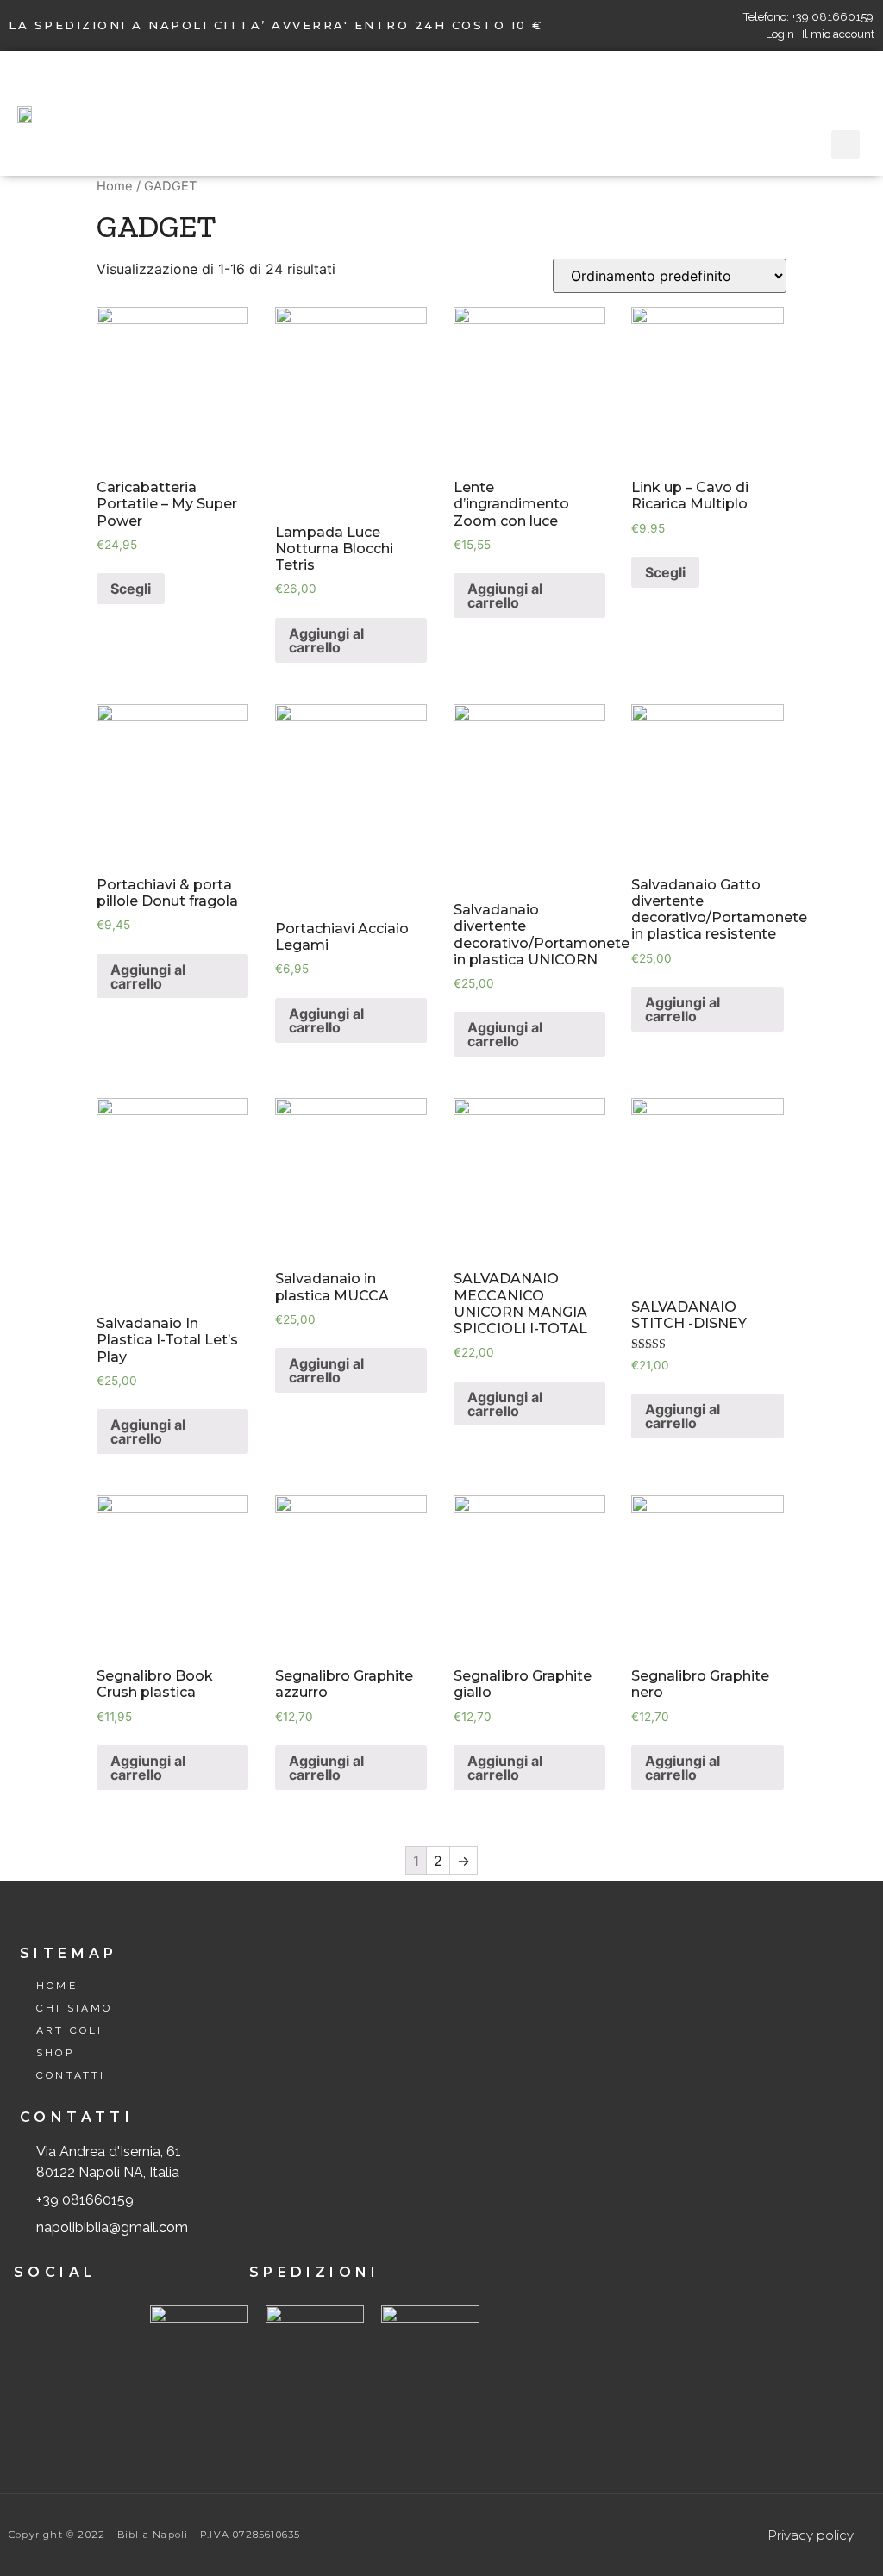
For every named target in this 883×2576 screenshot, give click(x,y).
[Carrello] (853, 90)
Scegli (131, 589)
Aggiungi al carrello (326, 640)
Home (115, 186)
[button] (476, 113)
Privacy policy (811, 2535)
